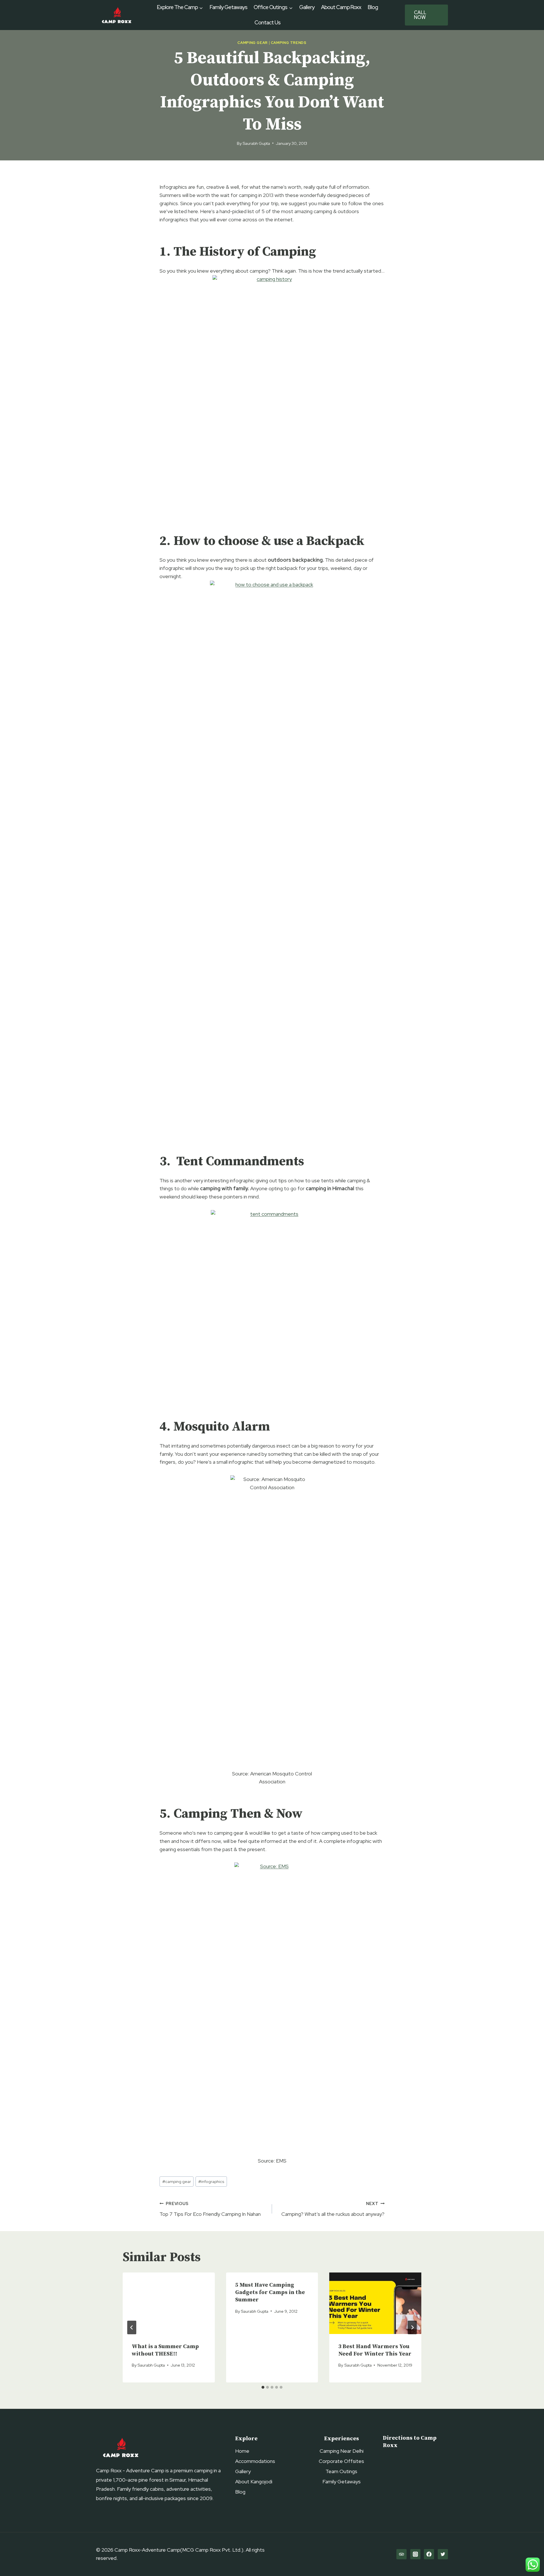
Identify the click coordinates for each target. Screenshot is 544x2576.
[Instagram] (415, 2554)
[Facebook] (429, 2554)
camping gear (177, 2181)
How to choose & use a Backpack (269, 541)
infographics (211, 2181)
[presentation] (169, 2303)
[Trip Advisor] (401, 2554)
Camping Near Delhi (342, 2451)
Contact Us (267, 23)
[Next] (412, 2327)
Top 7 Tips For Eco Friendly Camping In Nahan (210, 2209)
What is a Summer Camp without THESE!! (165, 2350)
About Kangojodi (254, 2481)
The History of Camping (245, 252)
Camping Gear (253, 43)
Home (242, 2451)
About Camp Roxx (341, 7)
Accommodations (255, 2461)
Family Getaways (229, 7)
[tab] (263, 2387)
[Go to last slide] (132, 2327)
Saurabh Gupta (256, 143)
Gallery (307, 7)
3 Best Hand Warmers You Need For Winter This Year (375, 2350)
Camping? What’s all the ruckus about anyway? (333, 2209)
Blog (373, 7)
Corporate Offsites (341, 2461)
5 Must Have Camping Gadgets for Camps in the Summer (270, 2292)
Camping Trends (289, 43)
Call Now (420, 15)
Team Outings (341, 2471)
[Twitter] (443, 2554)
